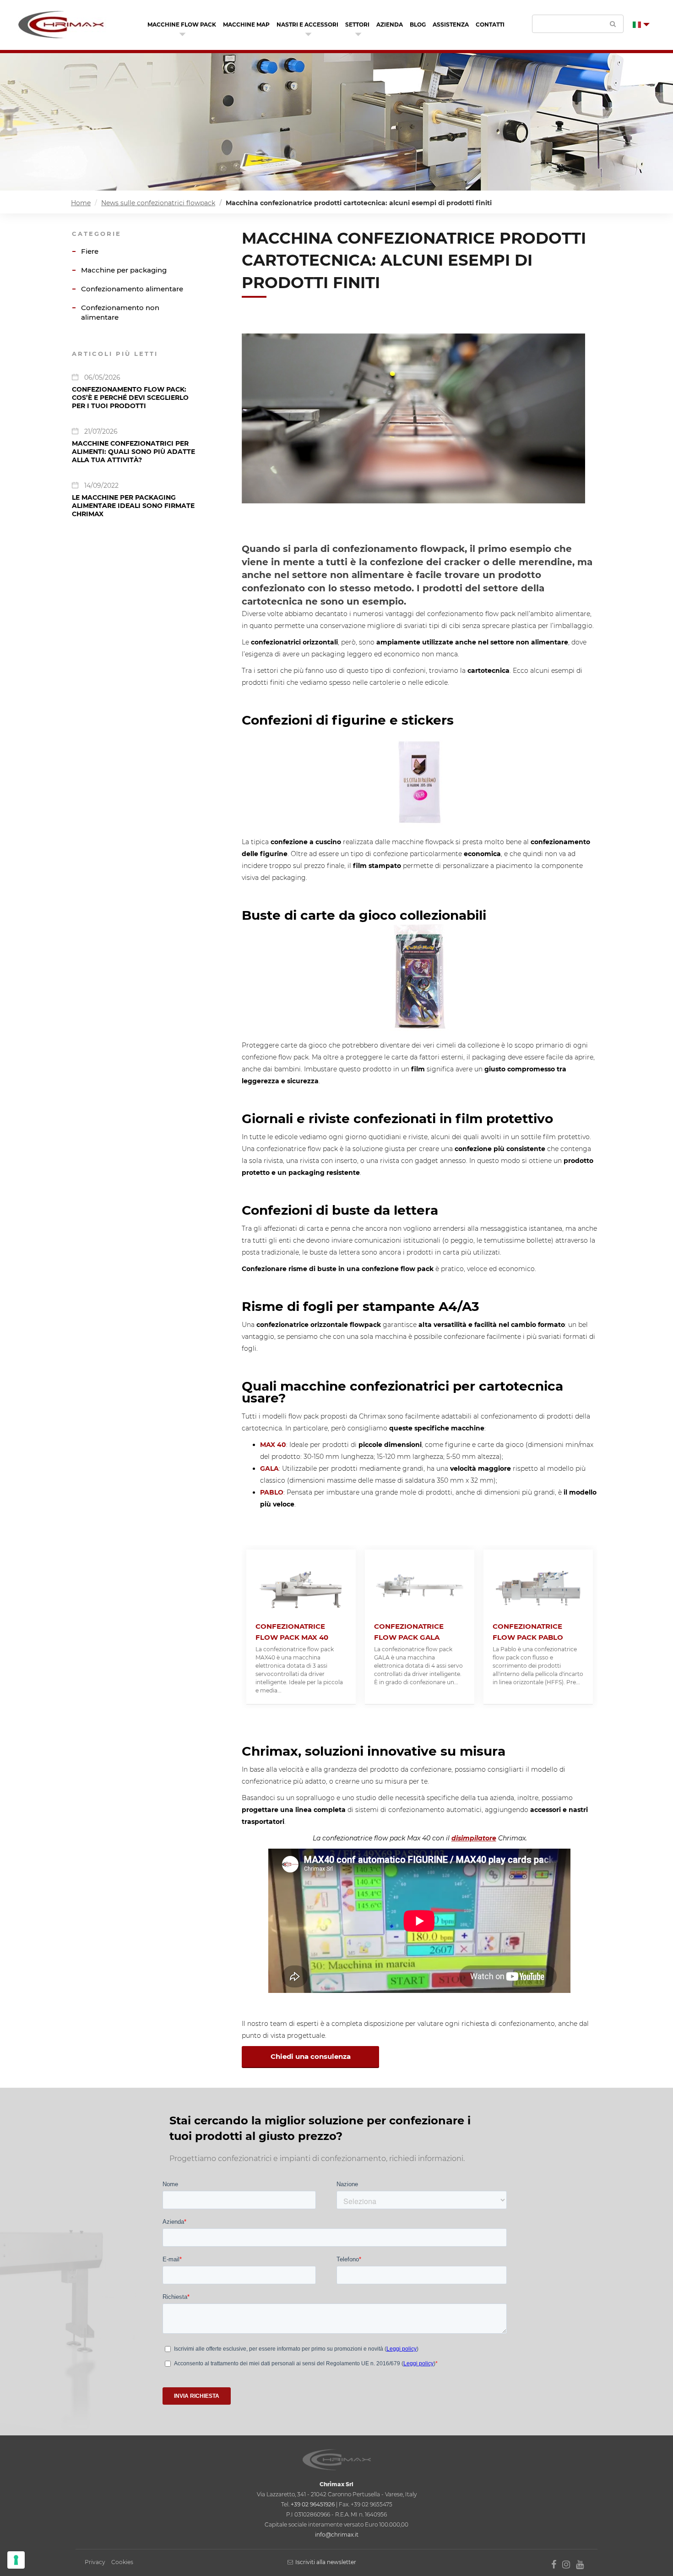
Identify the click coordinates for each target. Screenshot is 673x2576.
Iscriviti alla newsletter (326, 2562)
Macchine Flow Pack (182, 25)
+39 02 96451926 (313, 2504)
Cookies (122, 2562)
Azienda (390, 25)
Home (81, 203)
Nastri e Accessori (307, 25)
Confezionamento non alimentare (120, 312)
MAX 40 (273, 1445)
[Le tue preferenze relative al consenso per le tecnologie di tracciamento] (16, 2560)
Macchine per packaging (124, 270)
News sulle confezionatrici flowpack (158, 203)
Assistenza (451, 25)
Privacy (95, 2562)
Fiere (90, 251)
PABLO (272, 1492)
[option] (301, 1627)
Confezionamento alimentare (132, 289)
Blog (418, 25)
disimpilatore (474, 1838)
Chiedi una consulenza (311, 2056)
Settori (357, 25)
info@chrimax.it (337, 2535)
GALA (269, 1468)
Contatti (490, 25)
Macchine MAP (246, 25)
